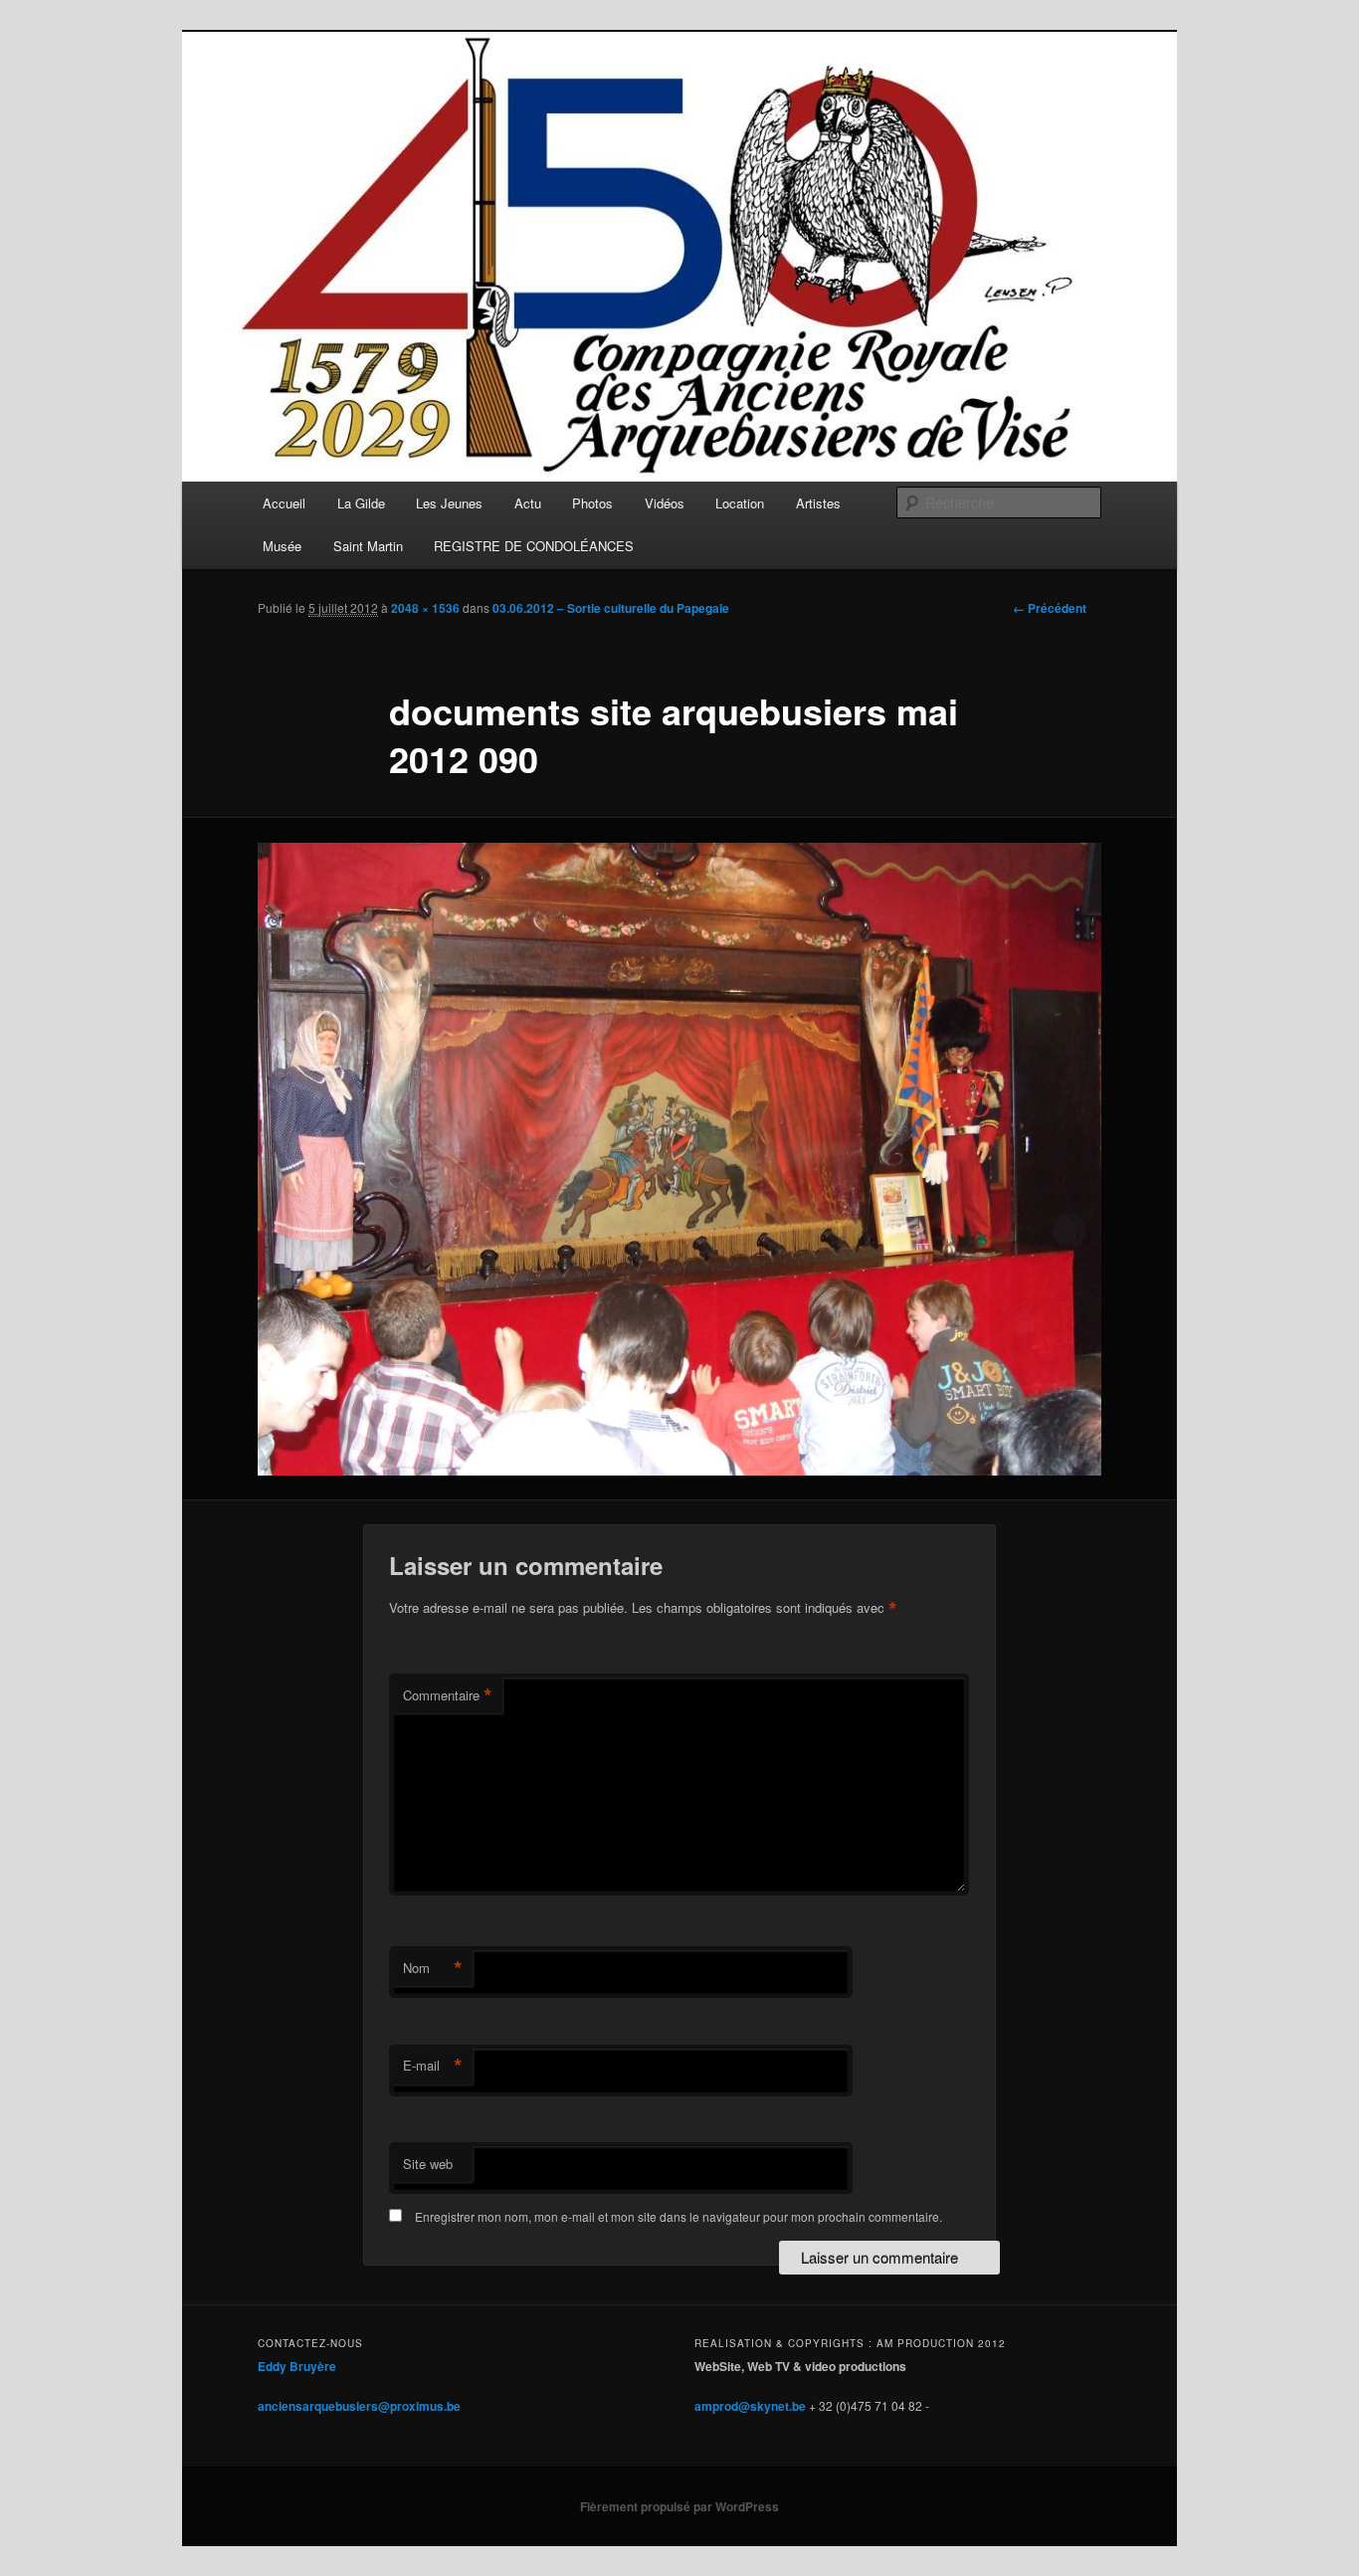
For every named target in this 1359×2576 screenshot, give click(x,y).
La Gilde (361, 503)
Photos (592, 503)
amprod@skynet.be (750, 2406)
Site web (428, 2164)
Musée (282, 546)
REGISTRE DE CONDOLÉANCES (534, 546)
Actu (528, 503)
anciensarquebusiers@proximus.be (359, 2406)
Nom (433, 1968)
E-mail (433, 2066)
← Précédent (1050, 608)
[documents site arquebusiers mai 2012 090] (679, 1159)
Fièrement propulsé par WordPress (679, 2506)
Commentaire (448, 1695)
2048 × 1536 (425, 608)
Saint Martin (368, 546)
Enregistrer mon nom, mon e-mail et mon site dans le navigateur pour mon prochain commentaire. (679, 2216)
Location (740, 503)
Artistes (818, 503)
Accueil (284, 503)
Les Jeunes (449, 503)
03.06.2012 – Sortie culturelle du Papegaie (611, 608)
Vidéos (665, 503)
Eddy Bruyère (297, 2366)
